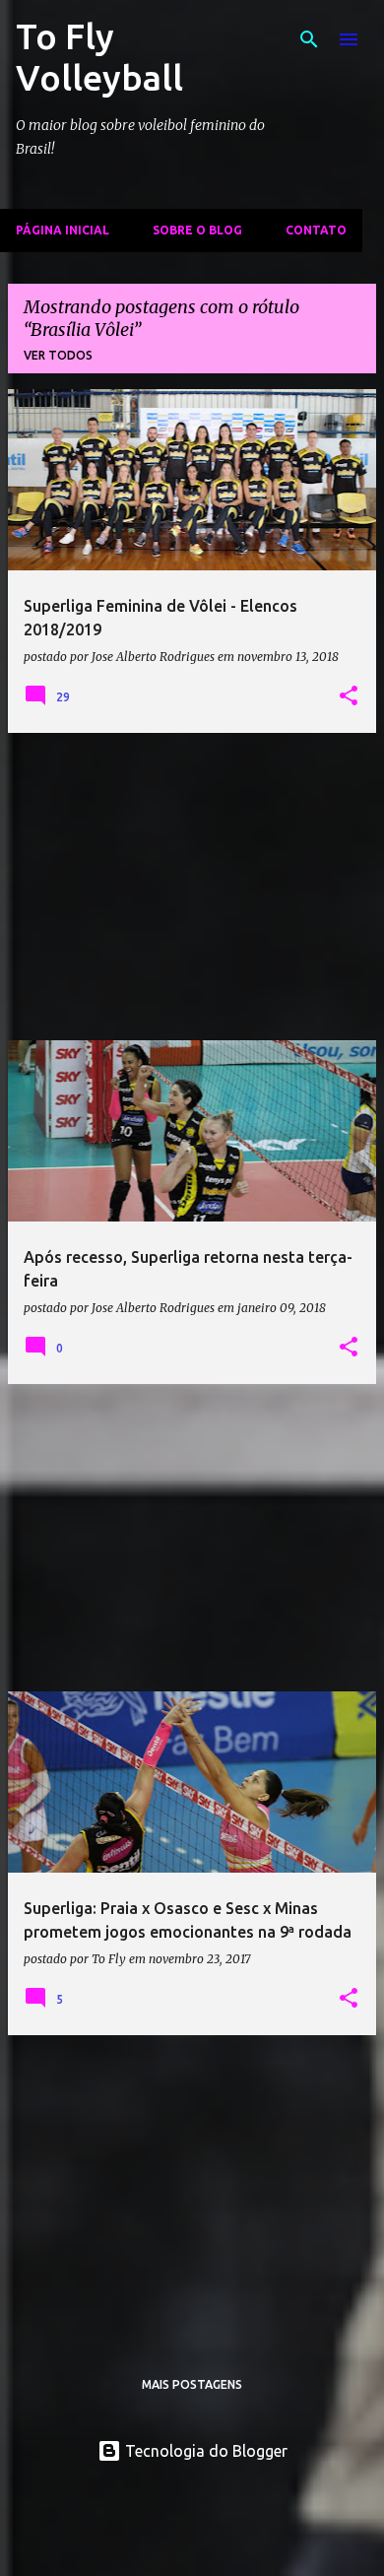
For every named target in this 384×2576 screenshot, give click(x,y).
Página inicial (63, 230)
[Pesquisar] (309, 39)
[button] (349, 696)
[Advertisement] (192, 887)
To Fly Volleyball (99, 57)
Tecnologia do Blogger (204, 2451)
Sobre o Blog (197, 230)
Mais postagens (192, 2384)
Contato (316, 230)
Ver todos (58, 355)
